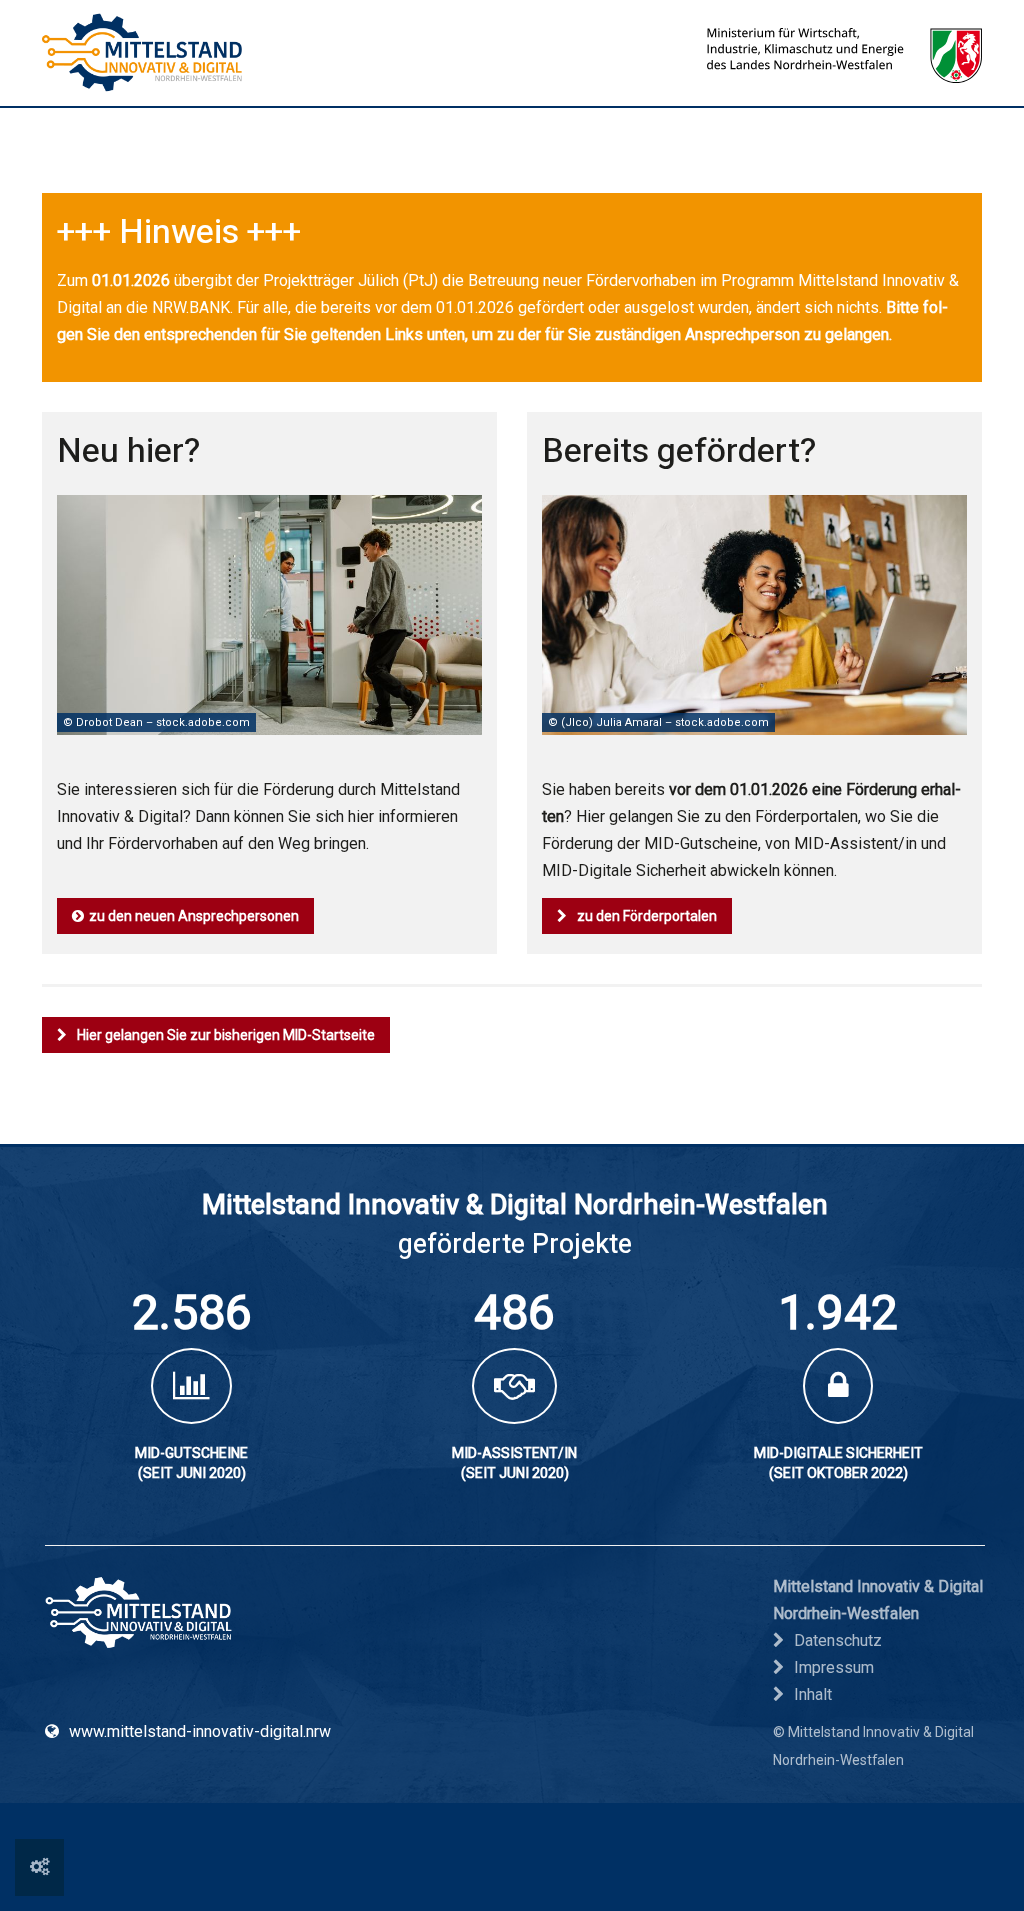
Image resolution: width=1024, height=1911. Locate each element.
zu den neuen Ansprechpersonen (194, 916)
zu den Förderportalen (647, 916)
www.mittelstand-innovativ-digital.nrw (200, 1731)
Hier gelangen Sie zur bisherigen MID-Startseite (226, 1035)
